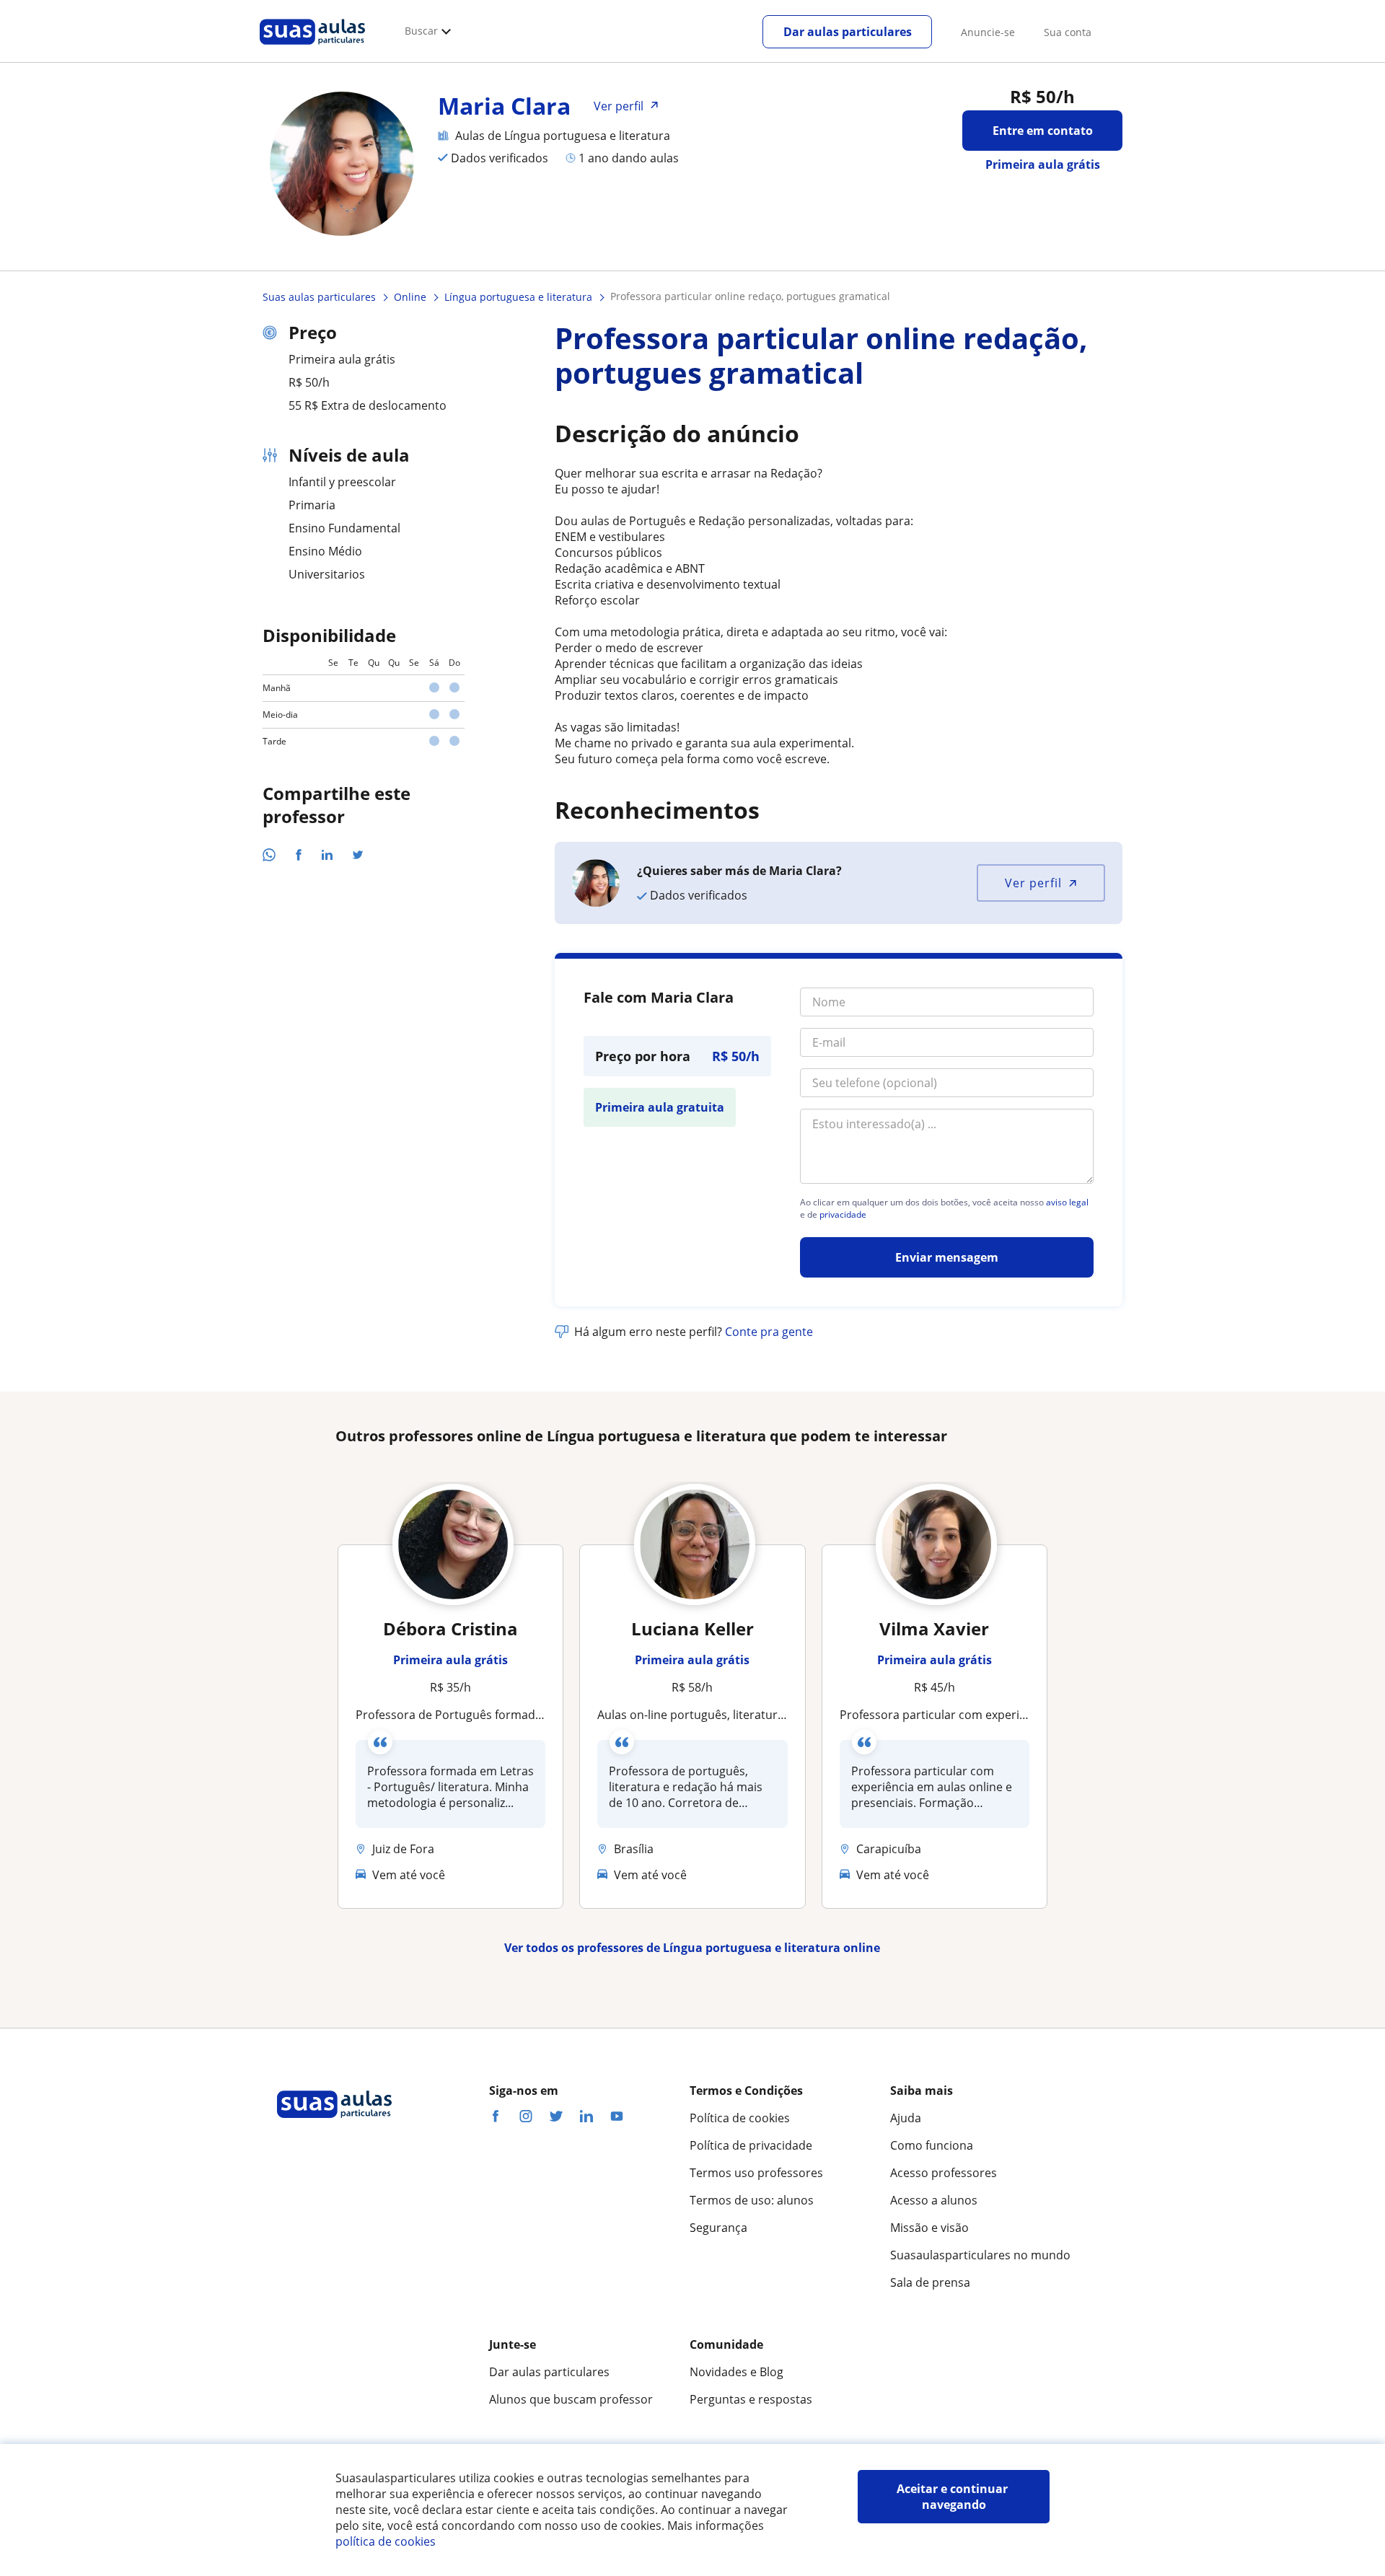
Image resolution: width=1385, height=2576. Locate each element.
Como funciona (932, 2145)
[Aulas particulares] (312, 48)
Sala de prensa (930, 2282)
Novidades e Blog (737, 2372)
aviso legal (1067, 1203)
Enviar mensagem (947, 1257)
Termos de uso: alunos (752, 2200)
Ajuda (906, 2118)
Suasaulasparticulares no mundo (980, 2255)
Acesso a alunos (934, 2200)
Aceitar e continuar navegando (954, 2497)
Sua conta (1068, 32)
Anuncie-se (988, 32)
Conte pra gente (769, 1332)
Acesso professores (944, 2173)
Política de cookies (740, 2118)
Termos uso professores (756, 2173)
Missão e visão (929, 2228)
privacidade (843, 1215)
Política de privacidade (751, 2145)
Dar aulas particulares (848, 32)
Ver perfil (1033, 883)
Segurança (718, 2228)
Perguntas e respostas (751, 2399)
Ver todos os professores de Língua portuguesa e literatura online (692, 1948)
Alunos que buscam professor (571, 2399)
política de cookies (386, 2541)
